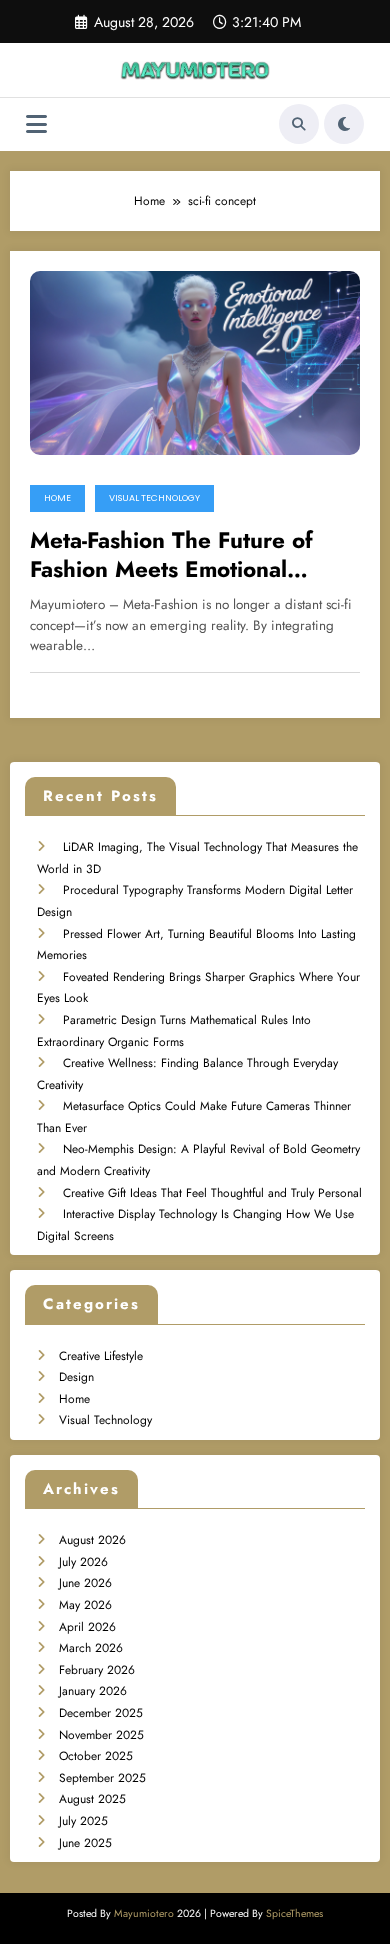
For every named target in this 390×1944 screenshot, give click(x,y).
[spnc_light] (344, 124)
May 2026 (85, 1605)
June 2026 (85, 1583)
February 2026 (97, 1670)
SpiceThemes (294, 1913)
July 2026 (83, 1562)
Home (57, 498)
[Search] (299, 124)
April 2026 (87, 1627)
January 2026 (93, 1691)
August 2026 (92, 1540)
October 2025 (96, 1756)
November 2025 (101, 1735)
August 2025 (92, 1799)
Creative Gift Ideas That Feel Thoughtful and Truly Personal (212, 1193)
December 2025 (101, 1713)
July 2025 (83, 1821)
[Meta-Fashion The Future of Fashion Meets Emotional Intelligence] (195, 362)
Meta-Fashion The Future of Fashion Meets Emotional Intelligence (171, 555)
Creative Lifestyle (101, 1356)
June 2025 (85, 1843)
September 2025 (102, 1778)
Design (76, 1377)
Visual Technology (154, 498)
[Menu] (36, 124)
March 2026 (91, 1648)
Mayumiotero (144, 1913)
